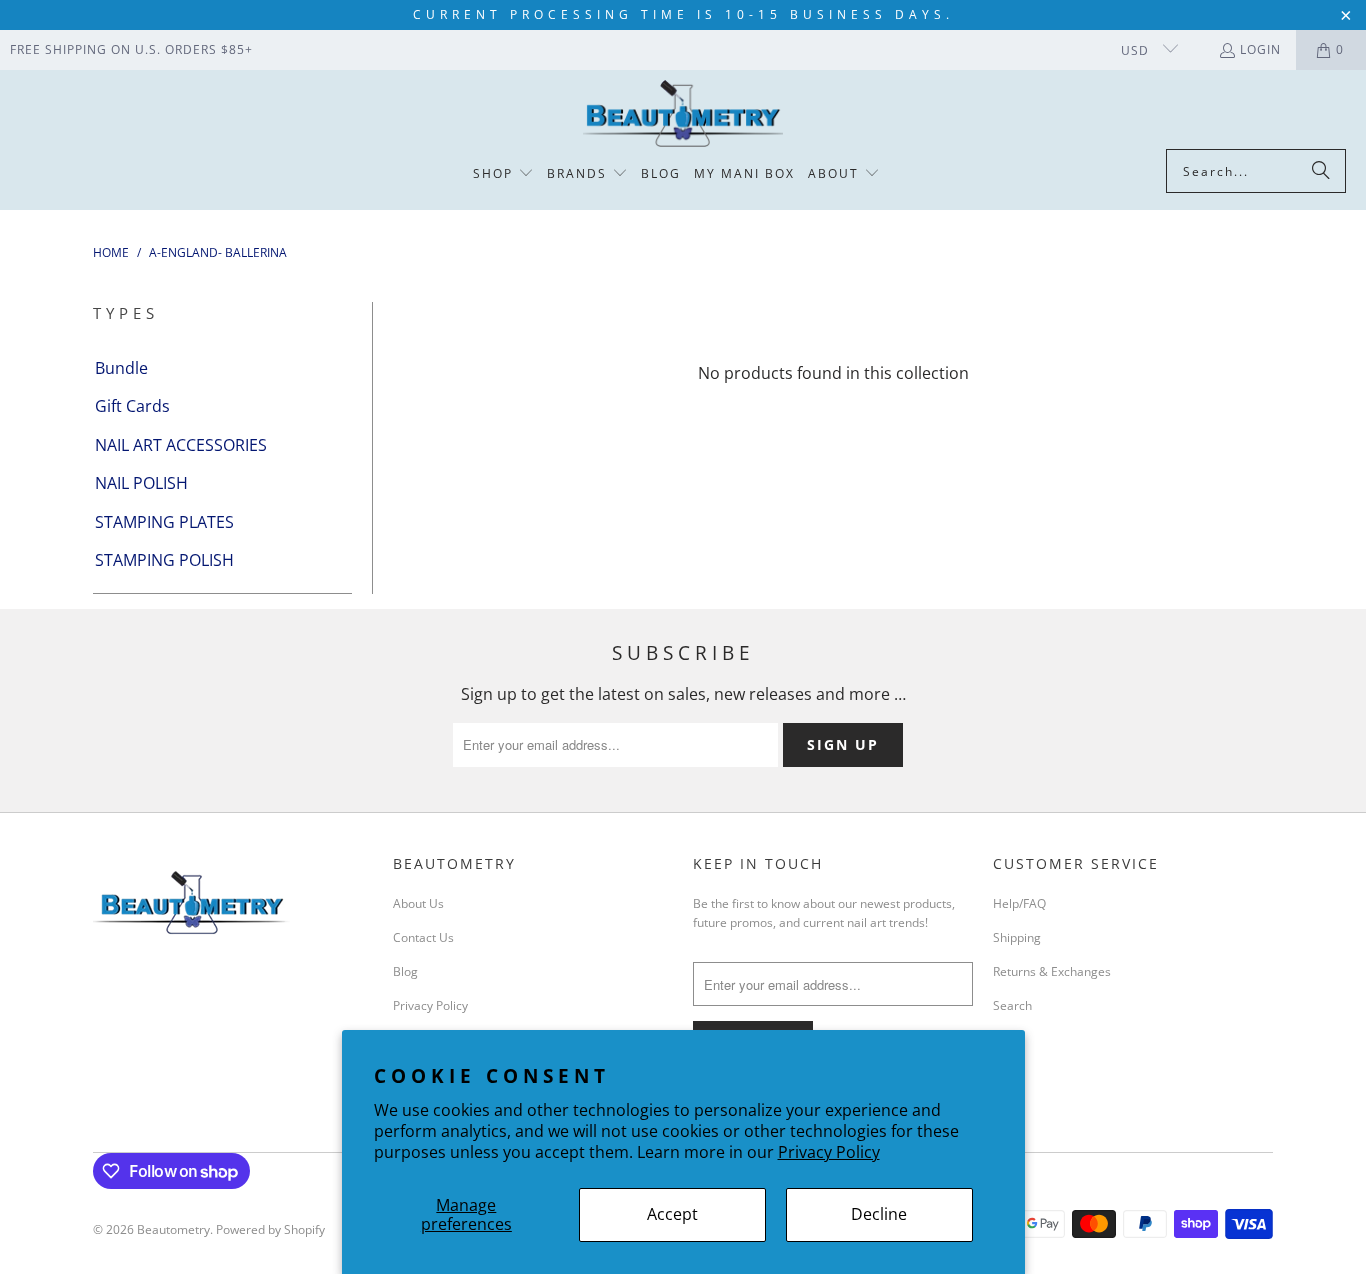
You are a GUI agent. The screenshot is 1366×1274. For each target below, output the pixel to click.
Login (1260, 49)
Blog (405, 971)
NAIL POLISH (141, 483)
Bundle (121, 368)
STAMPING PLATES (164, 522)
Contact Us (423, 937)
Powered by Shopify (270, 1229)
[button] (503, 174)
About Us (418, 903)
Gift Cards (132, 406)
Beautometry (173, 1229)
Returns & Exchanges (1052, 971)
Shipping (1017, 937)
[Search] (1321, 171)
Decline (879, 1214)
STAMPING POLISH (164, 560)
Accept (672, 1214)
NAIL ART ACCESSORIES (181, 445)
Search (1012, 1005)
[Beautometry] (683, 114)
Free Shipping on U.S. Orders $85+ (131, 49)
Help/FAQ (1019, 903)
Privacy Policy (829, 1152)
